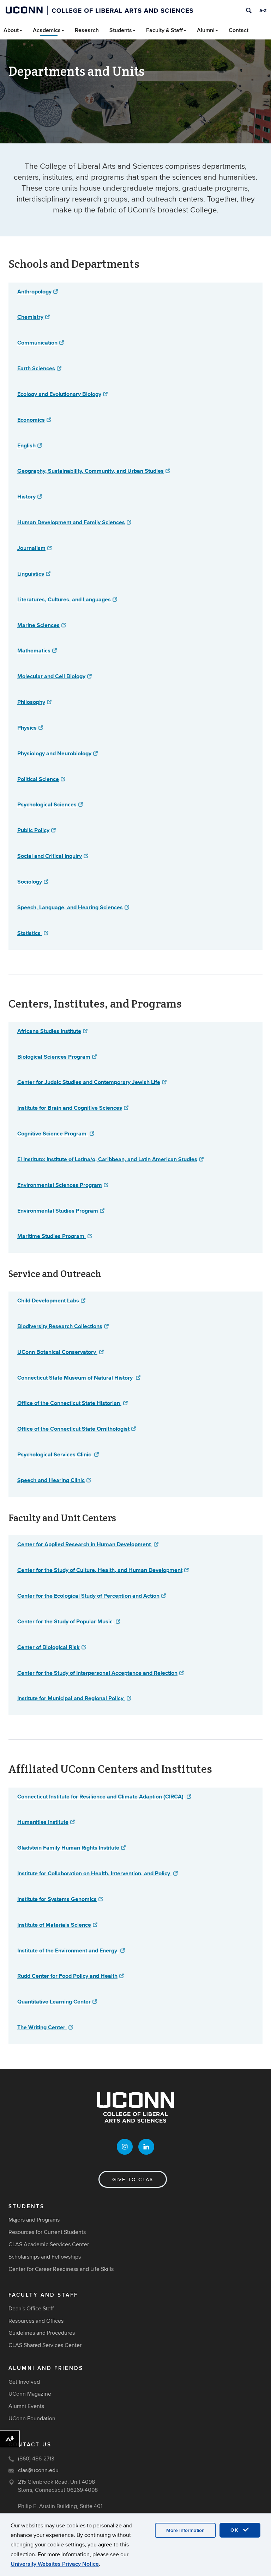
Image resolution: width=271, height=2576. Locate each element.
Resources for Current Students (47, 2232)
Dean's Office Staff (31, 2309)
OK (236, 2530)
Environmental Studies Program (58, 1211)
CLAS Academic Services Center (49, 2244)
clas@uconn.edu (38, 2470)
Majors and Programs (34, 2220)
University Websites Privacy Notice (55, 2564)
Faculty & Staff (164, 30)
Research (87, 30)
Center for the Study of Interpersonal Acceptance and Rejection (97, 1673)
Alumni (206, 30)
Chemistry (30, 317)
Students (121, 30)
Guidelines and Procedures (42, 2333)
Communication (37, 343)
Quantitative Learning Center (54, 2002)
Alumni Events (26, 2406)
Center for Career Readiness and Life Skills (61, 2269)
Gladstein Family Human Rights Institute (68, 1848)
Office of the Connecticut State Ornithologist (73, 1429)
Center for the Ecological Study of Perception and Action (88, 1596)
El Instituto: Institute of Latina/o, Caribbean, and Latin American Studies (107, 1159)
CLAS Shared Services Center (45, 2345)
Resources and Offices (36, 2321)
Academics (47, 30)
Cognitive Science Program (53, 1134)
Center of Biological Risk (49, 1647)
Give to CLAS (133, 2179)
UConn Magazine (30, 2394)
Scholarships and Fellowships (45, 2257)
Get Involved (24, 2382)
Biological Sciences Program (54, 1057)
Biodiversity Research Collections (60, 1326)
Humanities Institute (43, 1822)
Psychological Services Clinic (55, 1454)
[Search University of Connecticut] (249, 11)
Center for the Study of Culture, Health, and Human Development (100, 1570)
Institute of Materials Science (54, 1925)
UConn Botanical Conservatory (57, 1352)
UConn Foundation (32, 2419)
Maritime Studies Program (52, 1236)
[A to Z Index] (263, 11)
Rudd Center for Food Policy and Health (67, 1976)
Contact (239, 30)
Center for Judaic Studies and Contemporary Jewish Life (89, 1082)
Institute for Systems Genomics (57, 1899)
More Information (185, 2530)
